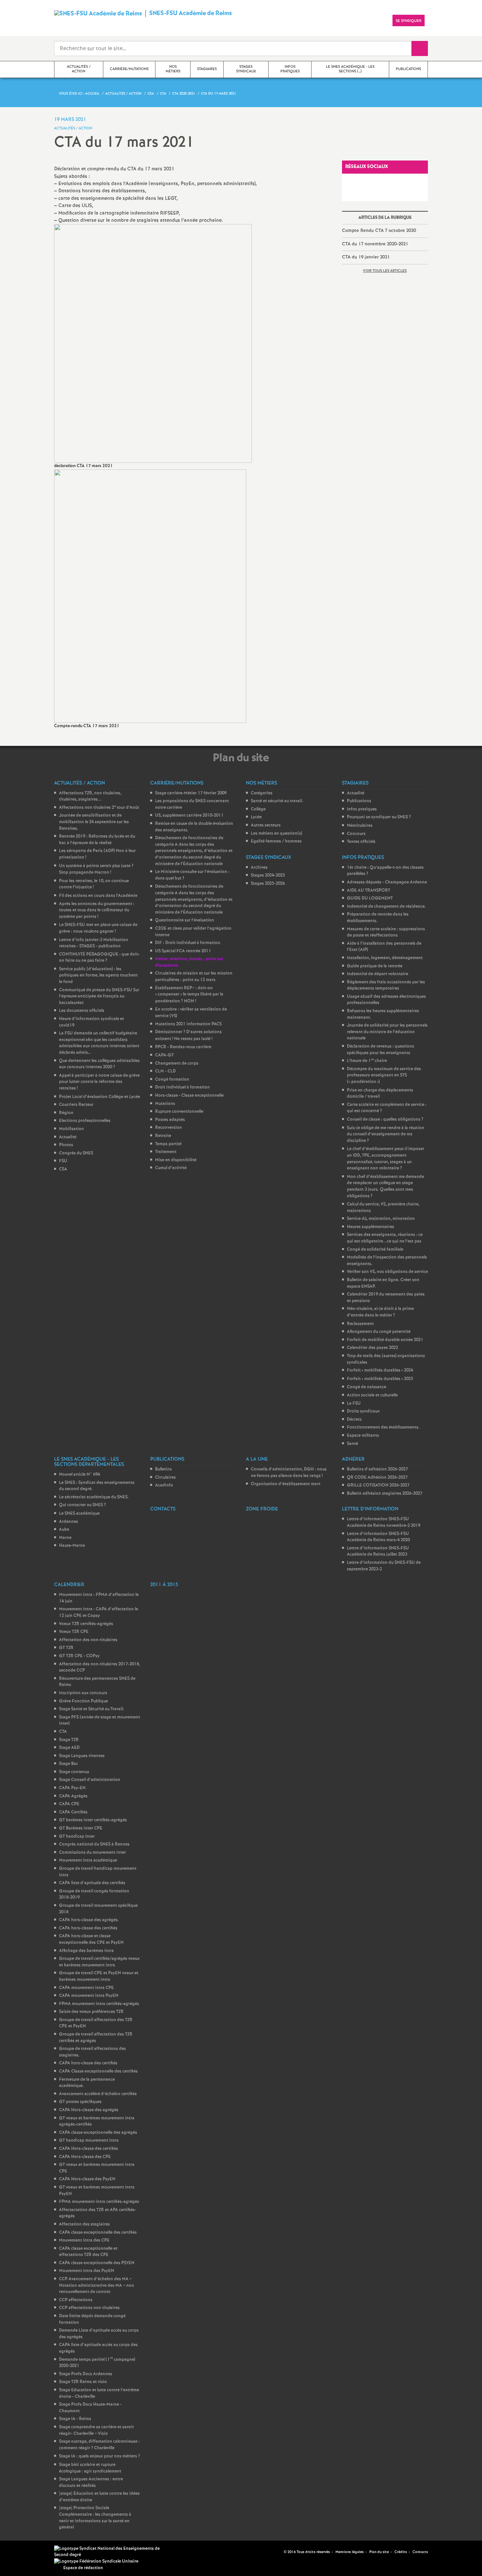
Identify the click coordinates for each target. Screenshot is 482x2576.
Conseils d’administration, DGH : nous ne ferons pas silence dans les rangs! (289, 1473)
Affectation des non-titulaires (88, 1640)
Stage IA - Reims (75, 2419)
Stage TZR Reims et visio (83, 2382)
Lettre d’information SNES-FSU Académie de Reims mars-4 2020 (378, 1537)
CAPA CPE (69, 1804)
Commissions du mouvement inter (92, 1853)
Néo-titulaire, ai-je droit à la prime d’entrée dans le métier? (380, 1312)
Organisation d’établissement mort (286, 1484)
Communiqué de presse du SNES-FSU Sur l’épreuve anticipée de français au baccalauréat (99, 996)
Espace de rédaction (83, 2568)
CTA (63, 1732)
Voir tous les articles (385, 271)
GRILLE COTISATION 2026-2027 (378, 1485)
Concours (356, 834)
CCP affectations (76, 2300)
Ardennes (69, 1522)
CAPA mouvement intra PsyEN (89, 1996)
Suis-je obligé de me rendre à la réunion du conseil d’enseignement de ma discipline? (386, 1134)
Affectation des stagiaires (84, 2224)
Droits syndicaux (363, 1411)
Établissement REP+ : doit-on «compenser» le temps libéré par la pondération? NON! (189, 995)
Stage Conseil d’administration (90, 1780)
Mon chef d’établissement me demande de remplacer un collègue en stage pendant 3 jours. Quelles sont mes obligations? (385, 1186)
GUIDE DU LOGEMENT (370, 898)
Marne (65, 1538)
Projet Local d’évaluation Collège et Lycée (100, 1097)
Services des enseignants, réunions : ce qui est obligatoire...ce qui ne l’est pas (385, 1238)
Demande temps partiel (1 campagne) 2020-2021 (97, 2363)
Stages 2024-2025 (268, 875)
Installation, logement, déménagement (385, 958)
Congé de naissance (367, 1387)
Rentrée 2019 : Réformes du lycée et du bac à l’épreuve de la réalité (97, 840)
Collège (258, 809)
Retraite (163, 1136)
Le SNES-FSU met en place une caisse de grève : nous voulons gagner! (98, 928)
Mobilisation (71, 1129)
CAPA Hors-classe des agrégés (89, 2110)
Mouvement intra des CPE (84, 2240)
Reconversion (169, 1128)
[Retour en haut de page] (25, 2551)
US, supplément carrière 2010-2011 (189, 815)
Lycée (256, 817)
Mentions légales (350, 2552)
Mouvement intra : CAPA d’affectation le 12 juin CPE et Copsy (99, 1612)
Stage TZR (69, 1740)
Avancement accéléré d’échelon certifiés (98, 2094)
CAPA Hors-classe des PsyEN (87, 2179)
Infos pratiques (362, 809)
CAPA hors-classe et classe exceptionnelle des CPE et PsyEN (91, 1939)
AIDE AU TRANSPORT (369, 890)
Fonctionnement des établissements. (383, 1427)
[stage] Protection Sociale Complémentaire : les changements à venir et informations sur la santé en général (95, 2518)
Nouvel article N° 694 (80, 1475)
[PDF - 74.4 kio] (150, 596)
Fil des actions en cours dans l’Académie (98, 896)
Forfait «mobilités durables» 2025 (380, 1379)
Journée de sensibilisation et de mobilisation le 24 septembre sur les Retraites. (94, 822)
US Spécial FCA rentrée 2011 (183, 951)
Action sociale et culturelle (372, 1395)
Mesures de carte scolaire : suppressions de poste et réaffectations (386, 932)
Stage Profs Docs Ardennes (86, 2374)
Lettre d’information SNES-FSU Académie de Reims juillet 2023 (378, 1552)
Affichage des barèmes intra (86, 1951)
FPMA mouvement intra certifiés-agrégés (99, 2004)
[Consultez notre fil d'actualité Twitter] (276, 2552)
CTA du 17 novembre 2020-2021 (375, 244)
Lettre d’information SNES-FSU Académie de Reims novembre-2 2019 (384, 1522)
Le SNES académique (79, 1514)
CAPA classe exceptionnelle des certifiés (98, 2233)
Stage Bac (69, 1764)
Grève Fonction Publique (83, 1701)
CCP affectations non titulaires (89, 2308)
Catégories (262, 793)
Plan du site (379, 2552)
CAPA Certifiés (73, 1812)
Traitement (166, 1152)
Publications (359, 801)
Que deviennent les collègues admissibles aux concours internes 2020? (99, 1064)
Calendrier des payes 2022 (372, 1348)
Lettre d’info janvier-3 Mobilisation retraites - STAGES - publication (94, 943)
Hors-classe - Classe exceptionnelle (189, 1096)
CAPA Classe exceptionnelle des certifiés (98, 2071)
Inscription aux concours (83, 1693)
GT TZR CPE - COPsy (79, 1656)
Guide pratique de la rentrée (375, 966)
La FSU (354, 1403)
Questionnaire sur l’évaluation (185, 920)
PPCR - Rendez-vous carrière (183, 1047)
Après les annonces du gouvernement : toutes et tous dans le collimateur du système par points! (97, 910)
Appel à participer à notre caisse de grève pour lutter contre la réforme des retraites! (99, 1082)
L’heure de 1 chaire (367, 1061)
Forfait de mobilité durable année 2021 (385, 1340)
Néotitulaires (360, 826)
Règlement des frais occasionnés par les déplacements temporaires (386, 985)
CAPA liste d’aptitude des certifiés (92, 1883)
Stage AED (69, 1748)
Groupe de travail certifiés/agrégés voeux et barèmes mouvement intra (99, 1962)
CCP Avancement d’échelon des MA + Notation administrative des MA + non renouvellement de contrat (97, 2285)
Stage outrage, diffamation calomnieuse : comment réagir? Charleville (99, 2445)
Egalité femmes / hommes (276, 841)
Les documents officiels (82, 1011)
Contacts (420, 2552)
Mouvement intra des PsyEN (87, 2271)
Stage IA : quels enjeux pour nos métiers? (100, 2456)
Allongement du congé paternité (379, 1332)
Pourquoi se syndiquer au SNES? (379, 817)
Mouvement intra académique (88, 1860)
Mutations (165, 1104)
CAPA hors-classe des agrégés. (89, 1920)
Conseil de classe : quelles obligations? (385, 1119)
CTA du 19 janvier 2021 (366, 257)
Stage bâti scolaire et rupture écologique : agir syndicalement (90, 2468)
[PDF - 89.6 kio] (153, 343)
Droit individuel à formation (182, 1087)
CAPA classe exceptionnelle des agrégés (98, 2133)
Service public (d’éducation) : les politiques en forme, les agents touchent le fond (98, 975)
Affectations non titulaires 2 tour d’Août (99, 808)
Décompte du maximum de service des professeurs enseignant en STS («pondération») (384, 1075)
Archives (259, 868)
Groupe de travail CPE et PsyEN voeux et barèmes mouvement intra (99, 1976)
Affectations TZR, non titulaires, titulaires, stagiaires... (90, 796)
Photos (66, 1145)
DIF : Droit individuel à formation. (188, 943)
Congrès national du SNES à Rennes (94, 1844)
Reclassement (360, 1324)
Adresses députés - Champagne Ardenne (387, 882)
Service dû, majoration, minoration (381, 1219)
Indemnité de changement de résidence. (386, 907)
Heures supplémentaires (371, 1227)
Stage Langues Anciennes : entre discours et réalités (91, 2482)
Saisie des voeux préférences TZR (91, 2012)
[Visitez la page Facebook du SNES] (269, 2552)
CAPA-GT (164, 1055)
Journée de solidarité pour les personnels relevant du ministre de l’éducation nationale (387, 1032)
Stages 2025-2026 (268, 884)
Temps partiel (168, 1144)
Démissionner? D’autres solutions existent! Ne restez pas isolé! (188, 1035)
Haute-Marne (72, 1546)
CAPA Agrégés (73, 1796)
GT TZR (66, 1648)
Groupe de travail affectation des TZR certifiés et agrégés (96, 2038)
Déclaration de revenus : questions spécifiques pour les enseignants (381, 1050)
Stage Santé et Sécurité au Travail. (92, 1709)
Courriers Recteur (76, 1105)
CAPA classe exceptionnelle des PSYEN (97, 2263)
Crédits (401, 2552)
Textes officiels (361, 842)
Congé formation (172, 1080)
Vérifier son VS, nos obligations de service (387, 1272)
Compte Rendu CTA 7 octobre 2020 (379, 231)
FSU (63, 1161)
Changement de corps (177, 1063)
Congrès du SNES (76, 1153)
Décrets (354, 1420)
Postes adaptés (170, 1120)
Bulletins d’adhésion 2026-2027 (377, 1469)
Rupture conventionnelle (179, 1112)
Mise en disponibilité (176, 1160)
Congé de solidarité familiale (375, 1250)
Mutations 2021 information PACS (188, 1024)
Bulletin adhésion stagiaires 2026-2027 (385, 1494)
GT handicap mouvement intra (89, 2140)
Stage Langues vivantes (82, 1756)
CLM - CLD (165, 1071)
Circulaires (165, 1477)
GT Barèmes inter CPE (81, 1828)
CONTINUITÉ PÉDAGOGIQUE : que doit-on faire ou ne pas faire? (99, 958)
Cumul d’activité (171, 1168)
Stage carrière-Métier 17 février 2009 (191, 793)
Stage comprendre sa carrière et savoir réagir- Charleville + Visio (97, 2430)
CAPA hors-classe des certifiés (88, 1928)
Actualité (68, 1137)
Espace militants (363, 1436)
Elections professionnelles (85, 1121)
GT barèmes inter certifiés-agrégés (93, 1820)
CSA (63, 1169)
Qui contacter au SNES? (82, 1505)
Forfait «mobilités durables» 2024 (380, 1370)
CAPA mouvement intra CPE (86, 1988)
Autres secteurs (266, 825)
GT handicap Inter (77, 1837)
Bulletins (163, 1469)
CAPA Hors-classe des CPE (85, 2157)
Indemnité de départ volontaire (378, 974)
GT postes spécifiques (80, 2102)
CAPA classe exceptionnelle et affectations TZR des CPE (88, 2252)
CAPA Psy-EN (72, 1788)
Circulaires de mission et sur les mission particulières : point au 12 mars (194, 977)
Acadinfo (164, 1485)
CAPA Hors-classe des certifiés (89, 2149)
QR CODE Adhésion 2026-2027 (377, 1477)
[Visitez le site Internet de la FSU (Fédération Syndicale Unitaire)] (96, 2561)
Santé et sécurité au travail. (277, 801)
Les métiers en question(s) (276, 833)
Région (66, 1113)
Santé (352, 1444)
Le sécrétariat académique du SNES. (94, 1497)
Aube (64, 1530)
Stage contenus (74, 1772)
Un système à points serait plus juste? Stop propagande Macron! (96, 869)
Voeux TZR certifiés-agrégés (86, 1624)
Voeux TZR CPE (74, 1632)
